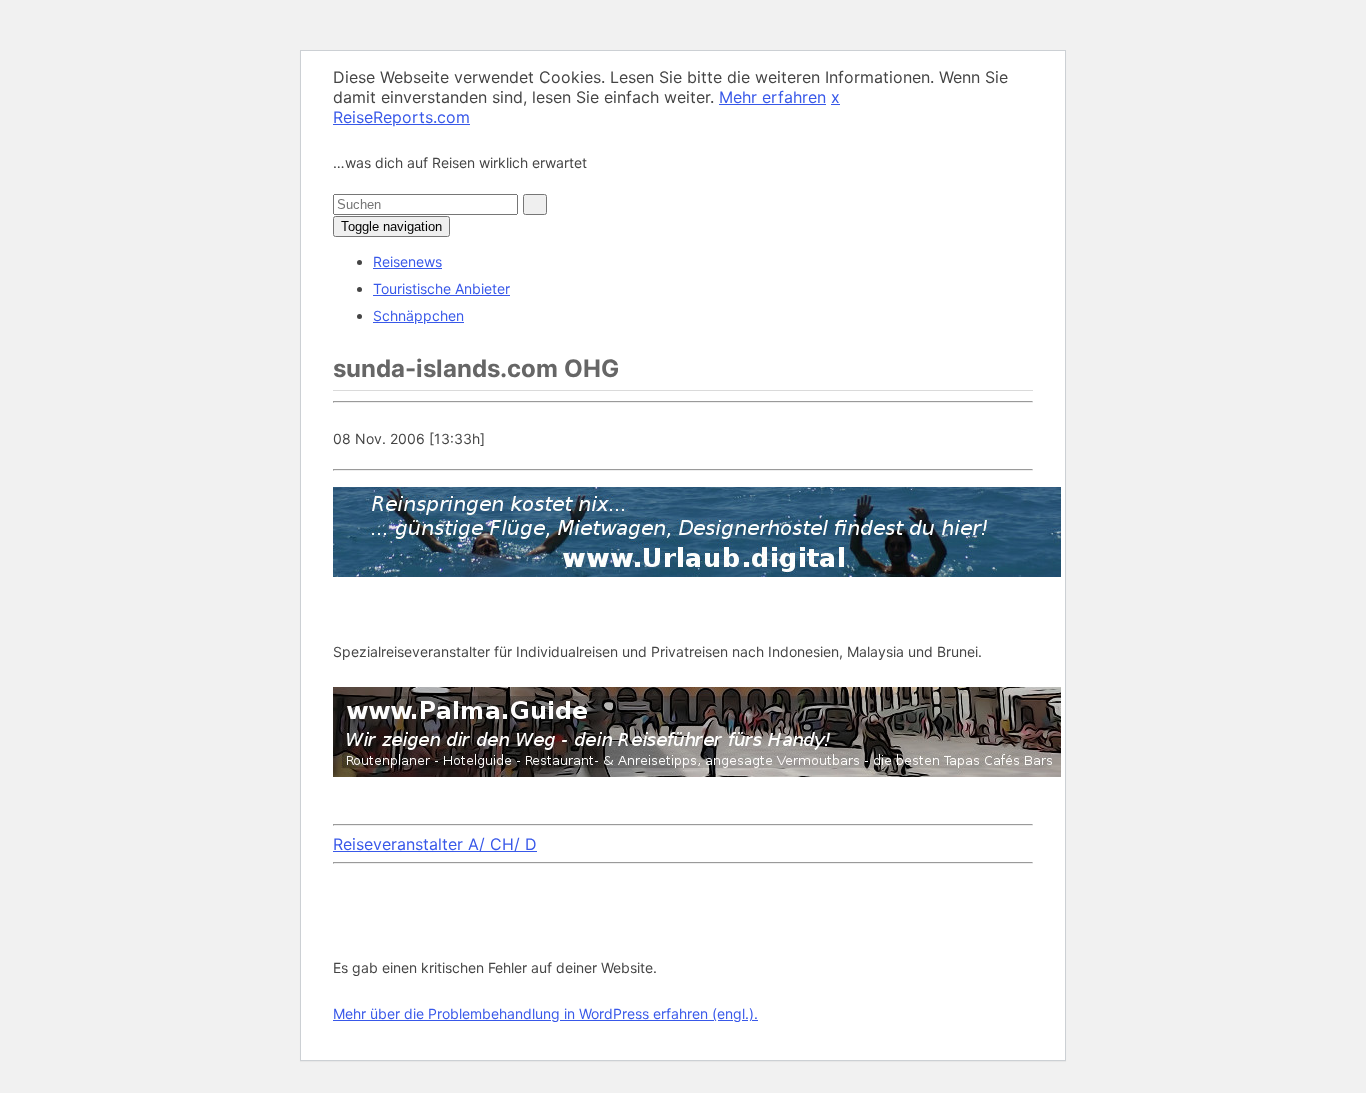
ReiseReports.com (401, 117)
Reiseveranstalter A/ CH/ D (435, 844)
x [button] (835, 97)
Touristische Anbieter (441, 288)
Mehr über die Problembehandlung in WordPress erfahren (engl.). (545, 1013)
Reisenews (407, 261)
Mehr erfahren (772, 97)
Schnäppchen (418, 315)
